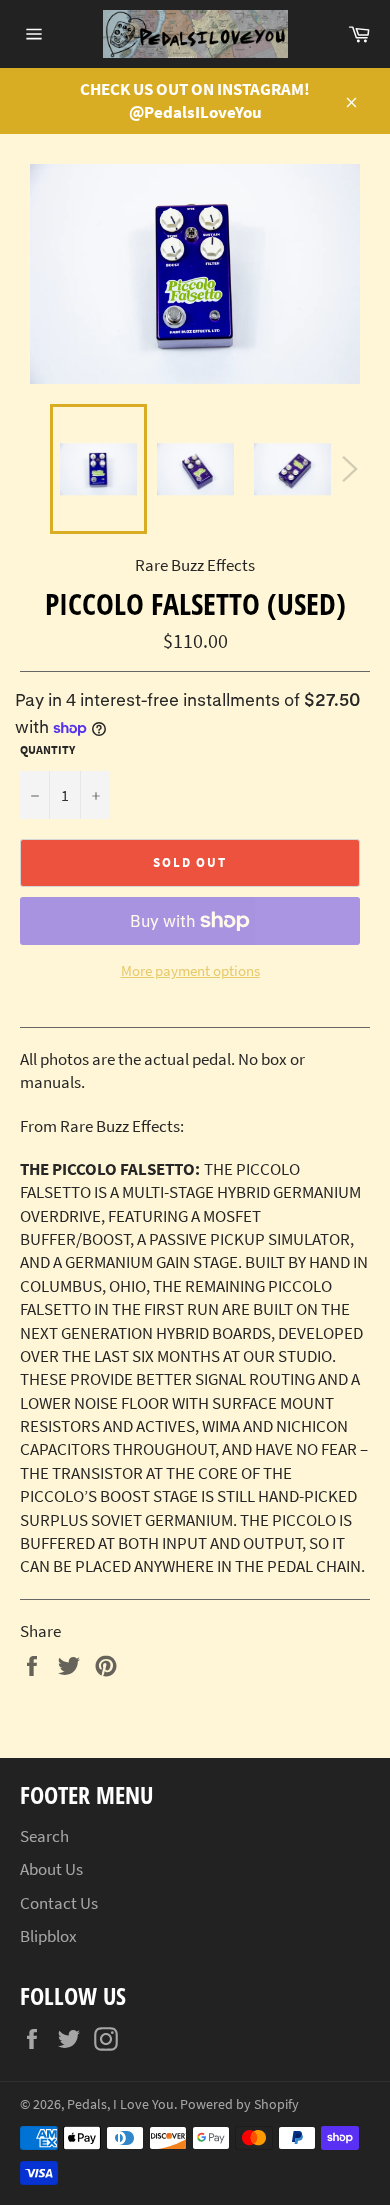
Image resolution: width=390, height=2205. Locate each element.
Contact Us (59, 1903)
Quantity (47, 749)
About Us (51, 1869)
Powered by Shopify (239, 2104)
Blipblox (48, 1936)
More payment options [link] (190, 970)
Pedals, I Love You (120, 2104)
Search (44, 1836)
